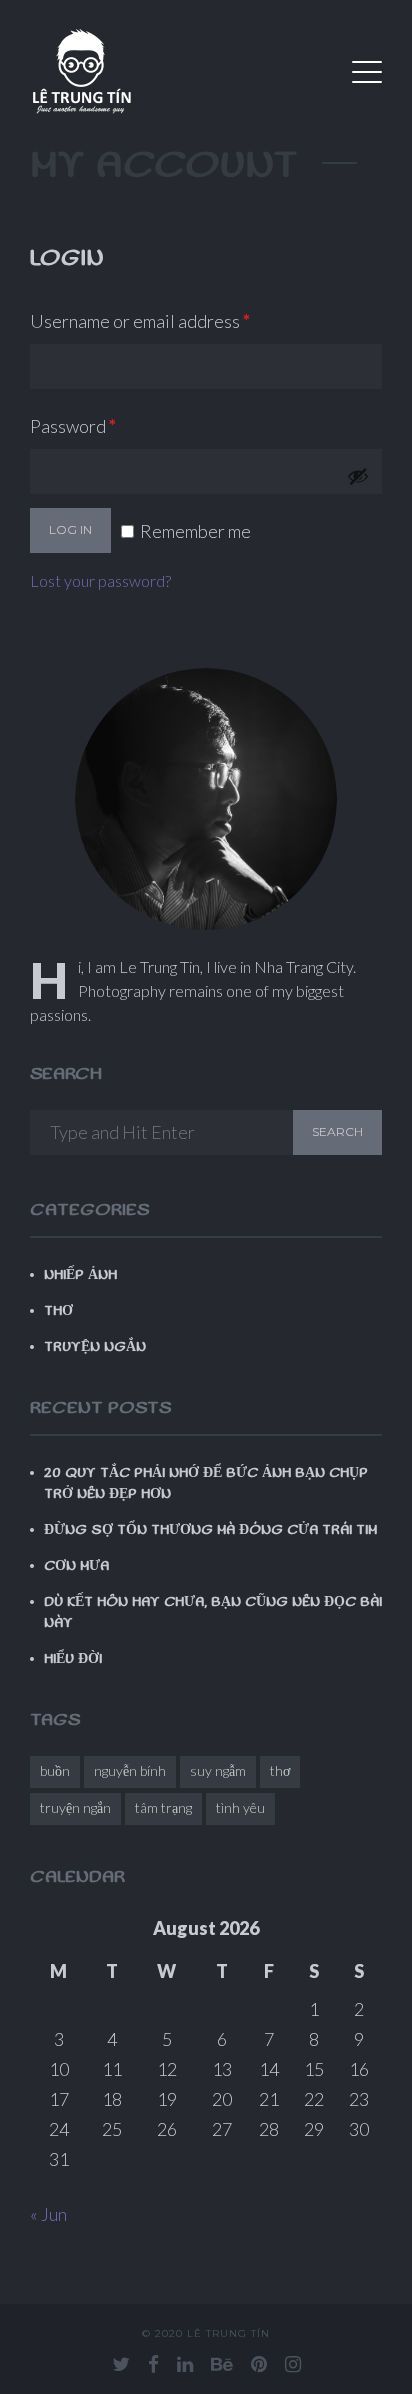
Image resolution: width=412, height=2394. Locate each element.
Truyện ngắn (95, 1347)
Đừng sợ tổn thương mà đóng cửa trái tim (210, 1530)
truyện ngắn (75, 1807)
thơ (280, 1770)
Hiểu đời (73, 1659)
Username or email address (176, 320)
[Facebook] (153, 2364)
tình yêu (240, 1807)
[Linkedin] (185, 2364)
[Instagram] (293, 2364)
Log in (70, 529)
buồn (55, 1770)
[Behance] (222, 2364)
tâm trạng (163, 1807)
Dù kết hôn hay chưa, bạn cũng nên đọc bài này (213, 1612)
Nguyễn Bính (130, 1770)
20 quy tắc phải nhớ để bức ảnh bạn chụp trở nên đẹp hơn (206, 1483)
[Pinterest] (259, 2364)
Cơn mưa (76, 1566)
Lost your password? (100, 580)
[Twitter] (121, 2364)
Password (109, 425)
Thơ (58, 1311)
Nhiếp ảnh (80, 1275)
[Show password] (358, 476)
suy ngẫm (218, 1770)
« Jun (48, 2214)
